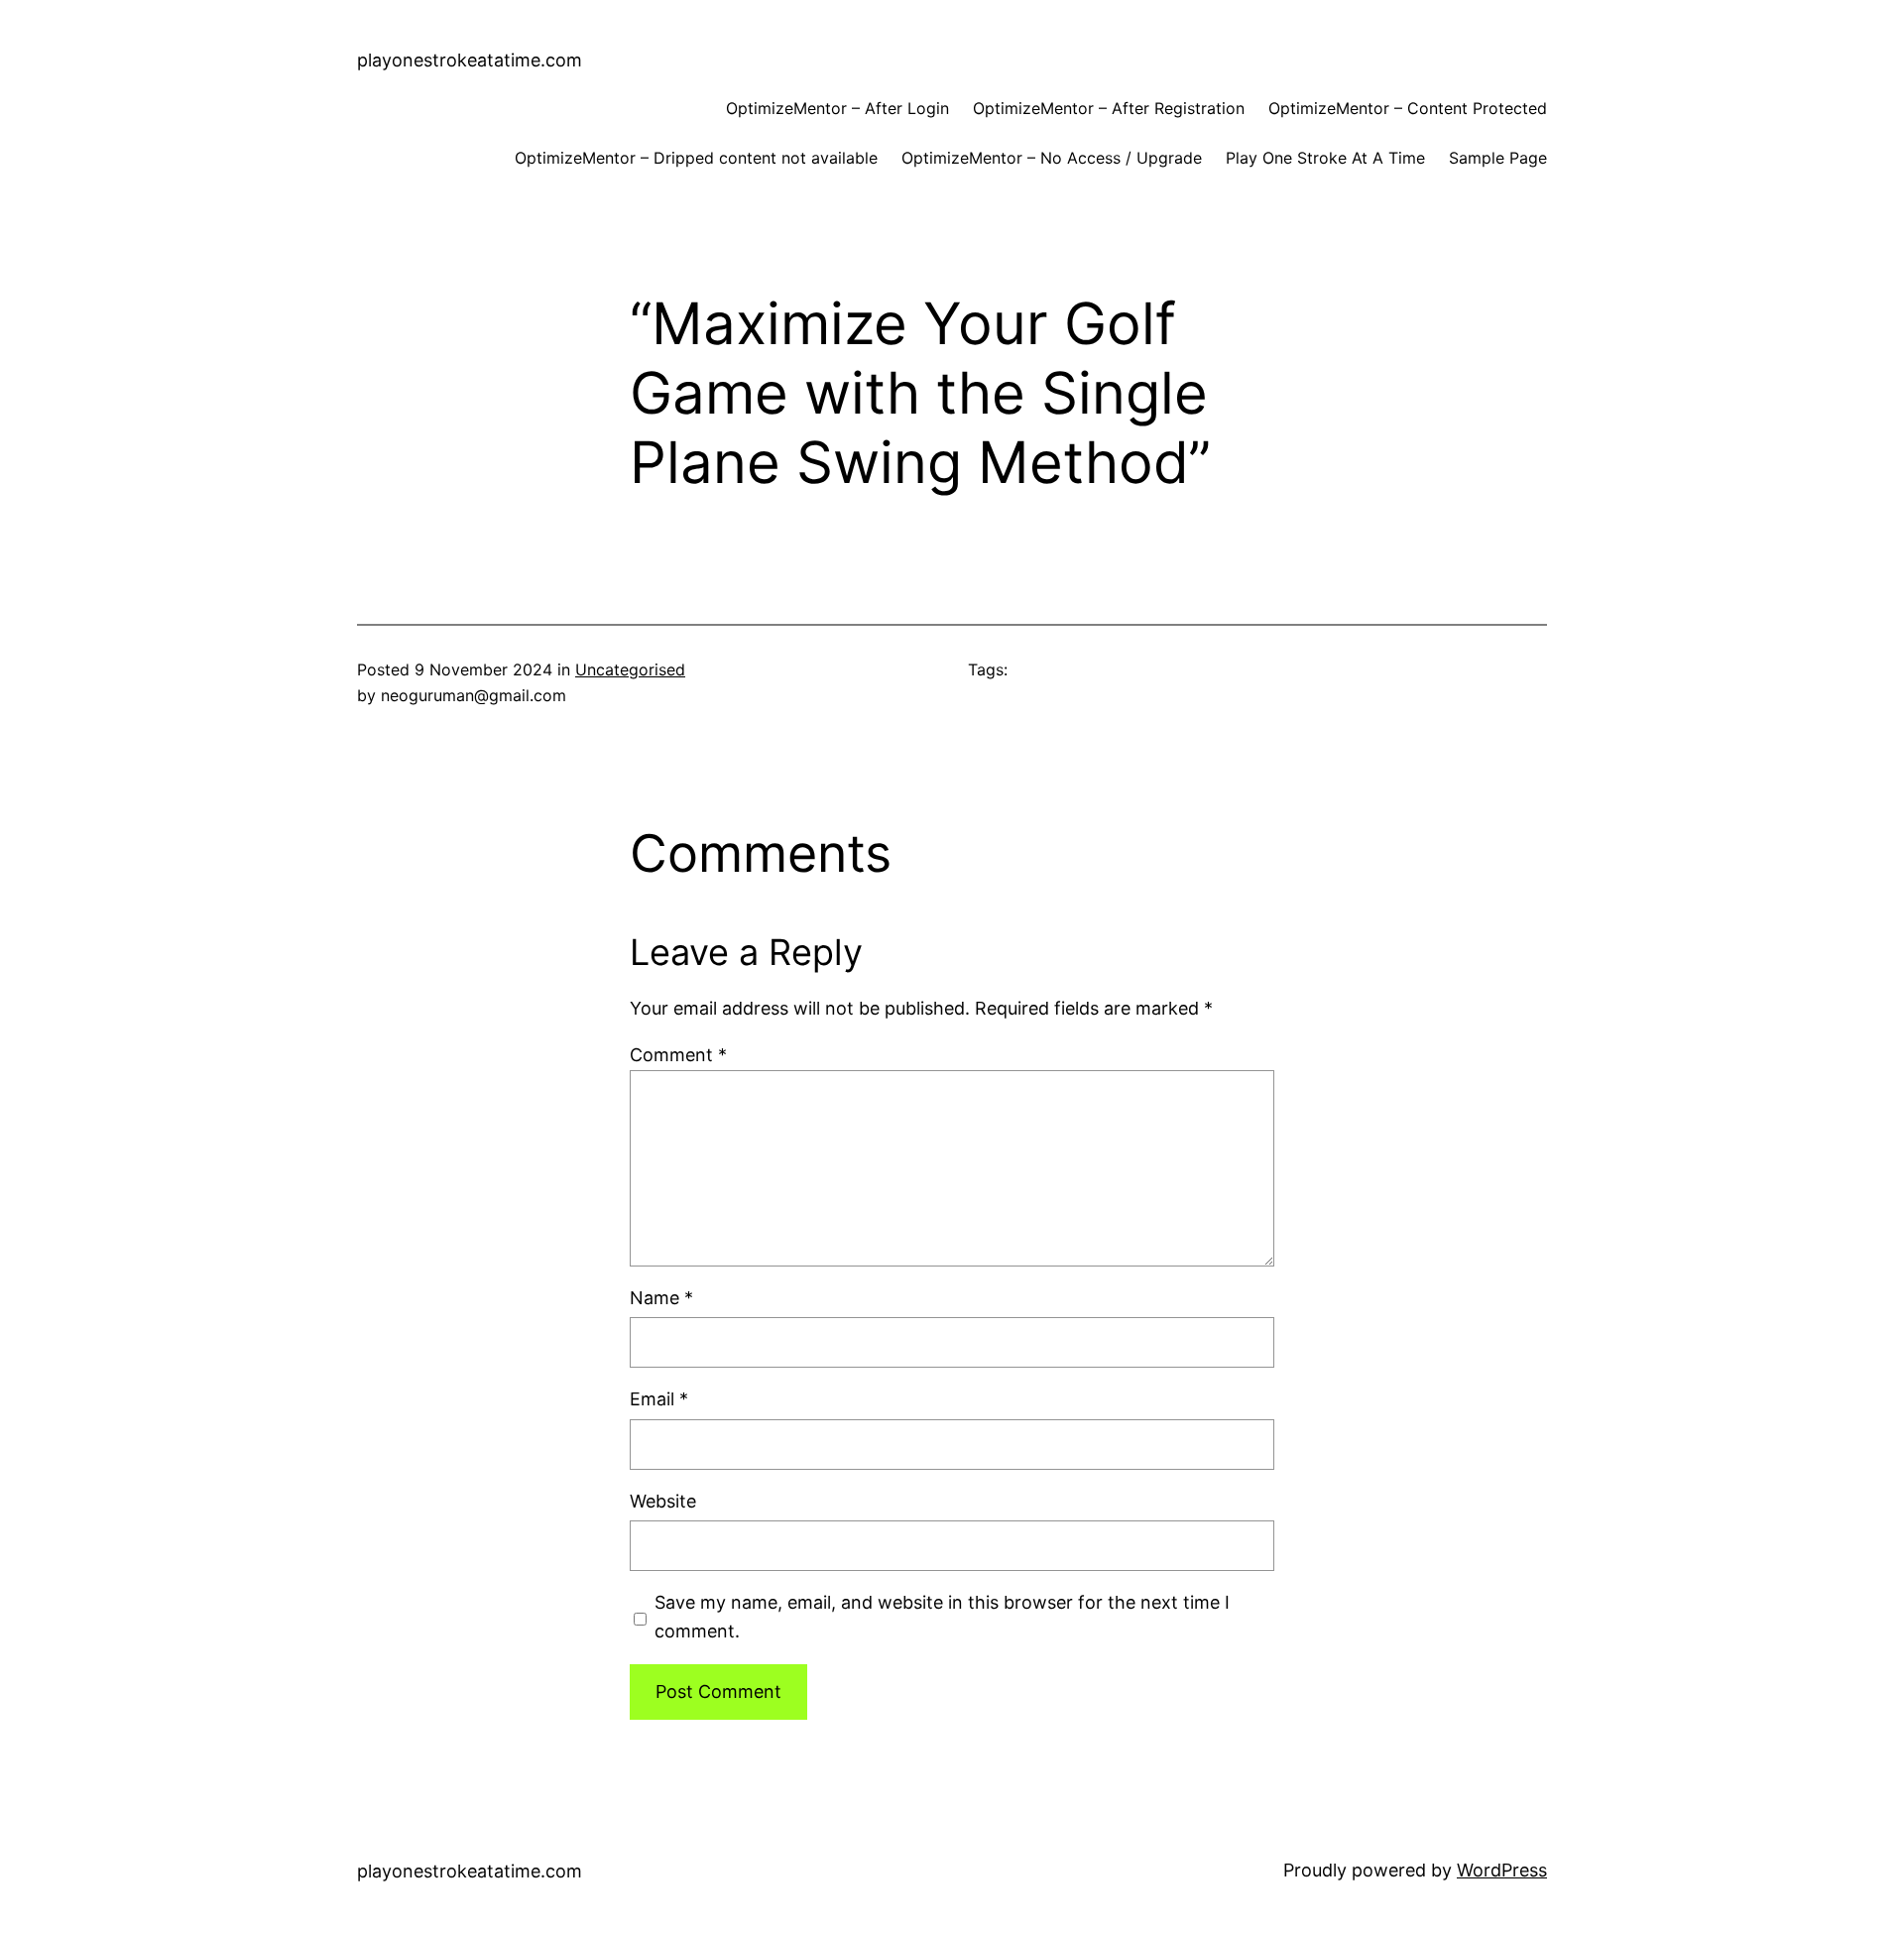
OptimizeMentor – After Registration (1109, 108)
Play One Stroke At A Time (1325, 158)
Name (661, 1298)
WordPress (1502, 1870)
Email (659, 1399)
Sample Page (1498, 158)
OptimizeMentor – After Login (837, 108)
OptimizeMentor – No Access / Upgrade (1052, 158)
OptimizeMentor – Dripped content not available (696, 158)
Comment (678, 1055)
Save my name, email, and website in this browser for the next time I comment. (942, 1617)
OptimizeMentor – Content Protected (1408, 108)
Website (663, 1501)
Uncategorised (630, 669)
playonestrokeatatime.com (470, 60)
